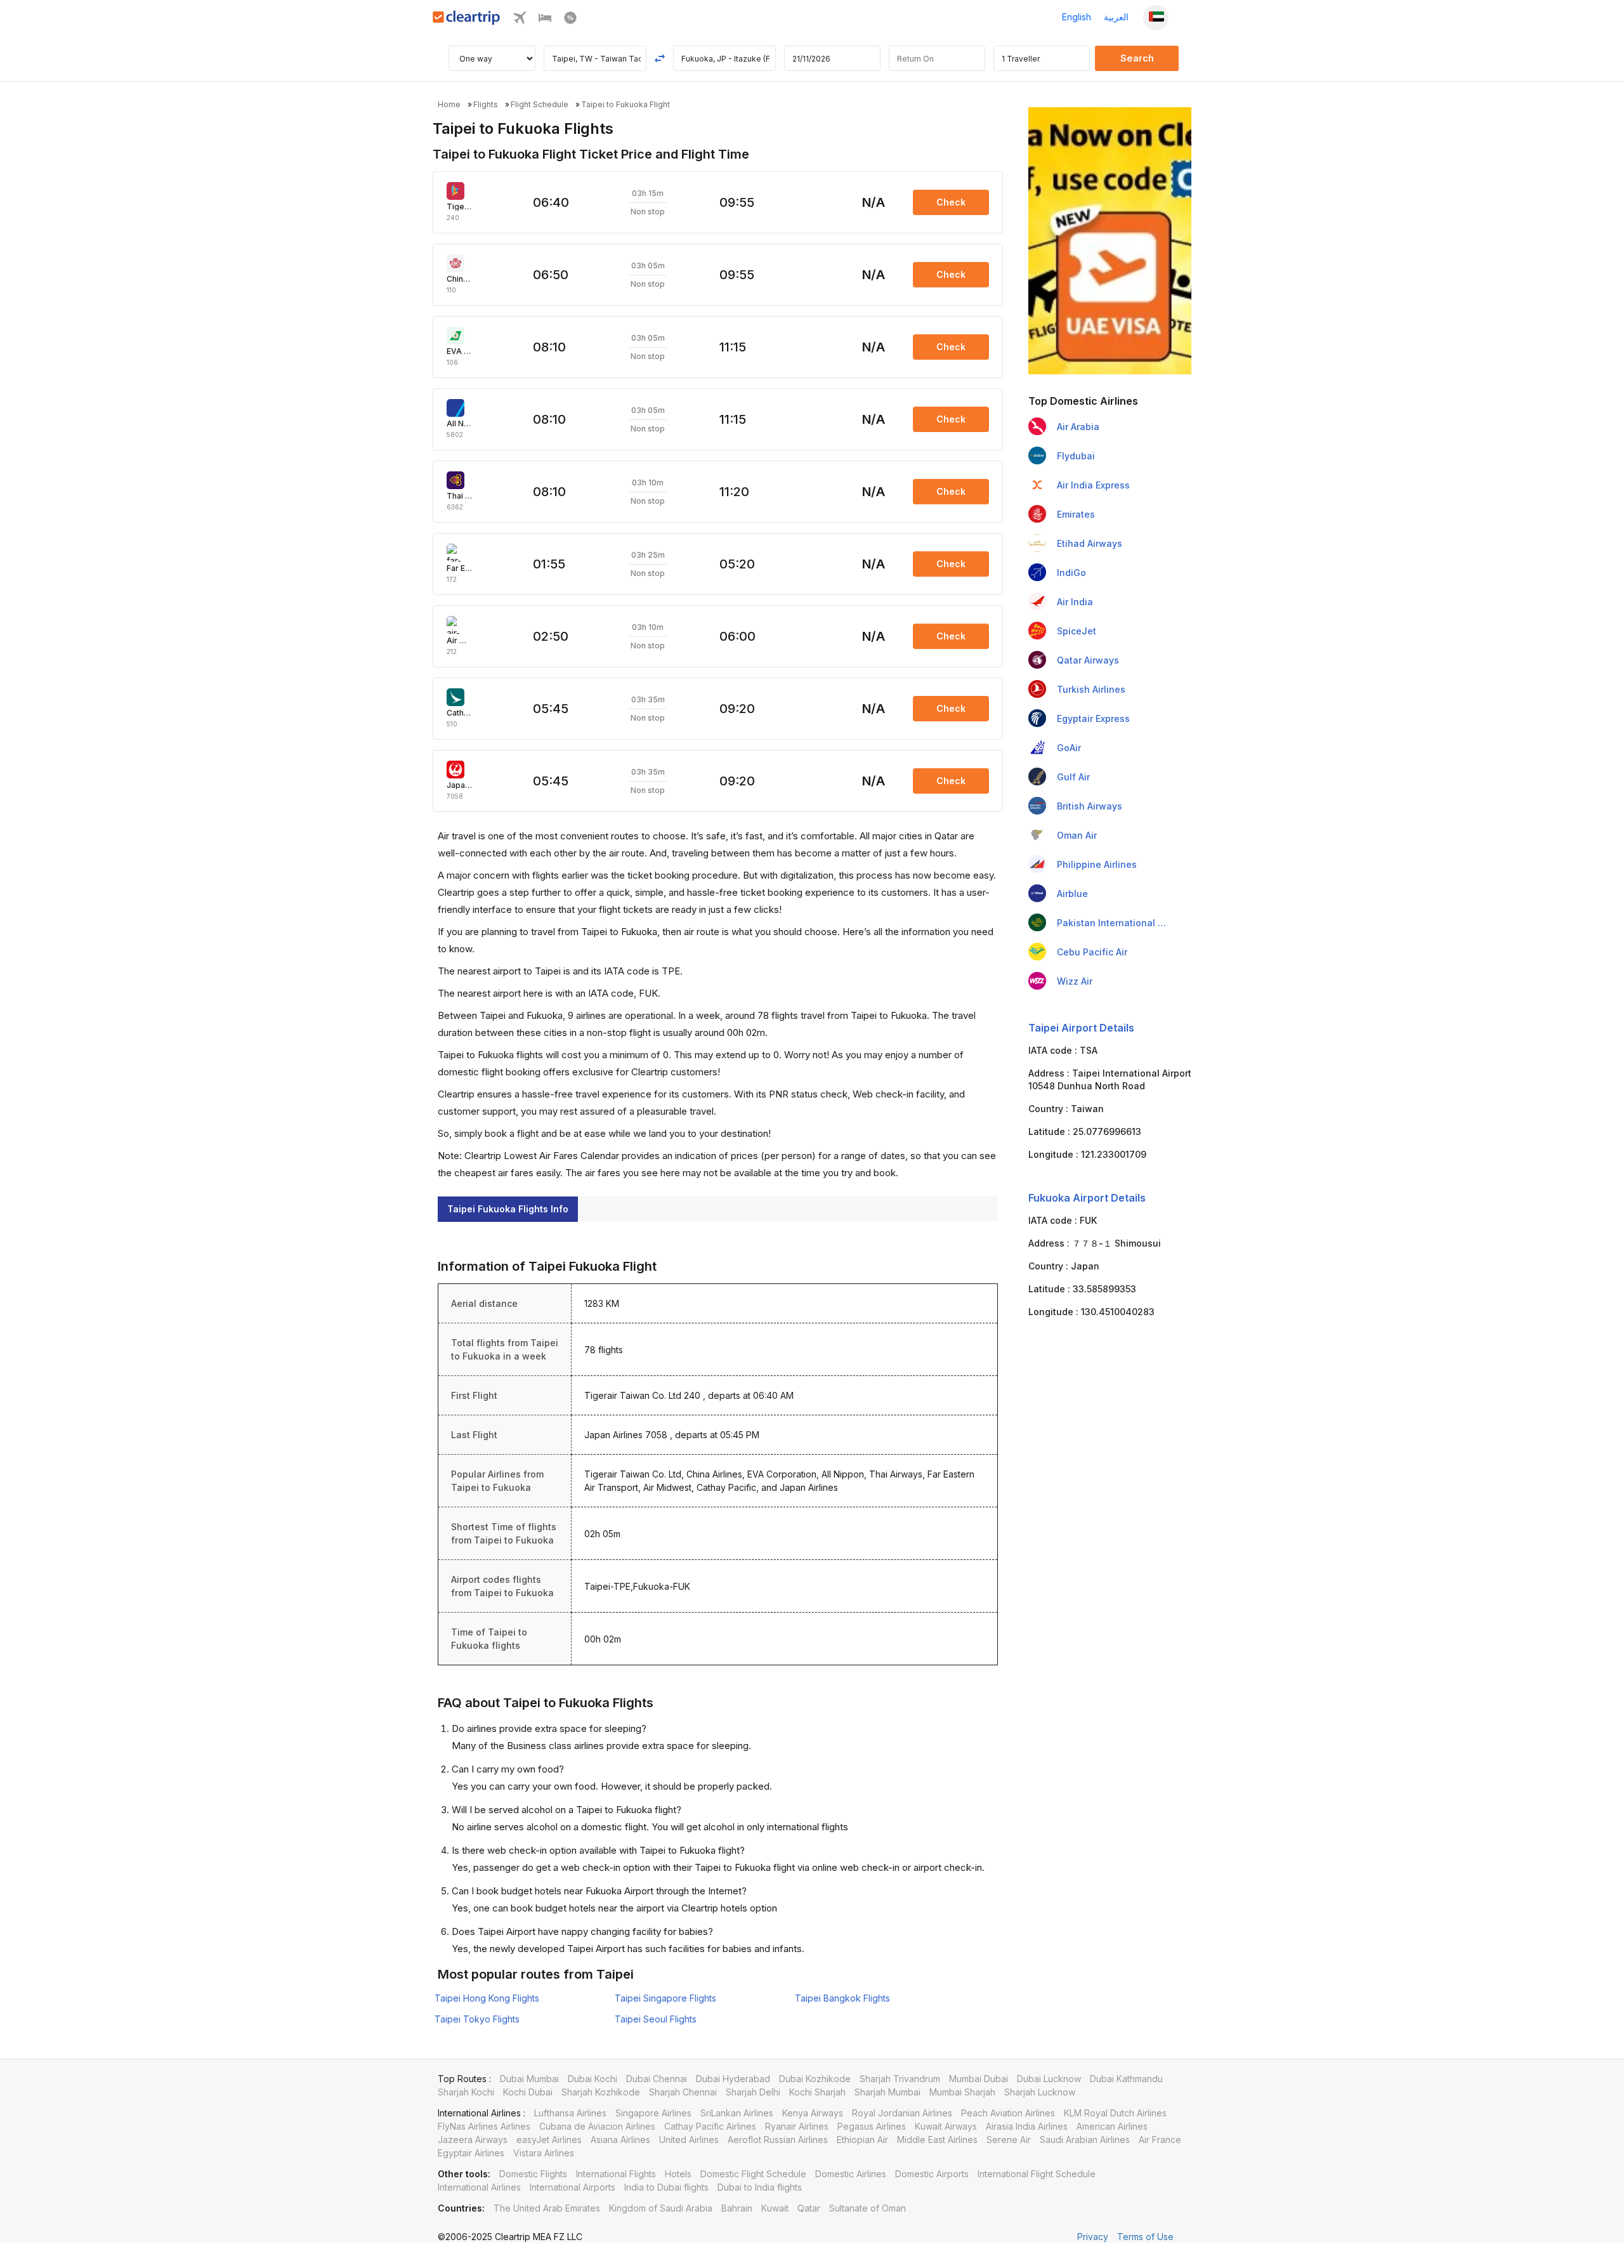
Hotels (678, 2174)
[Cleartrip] (467, 21)
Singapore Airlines (653, 2113)
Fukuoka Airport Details (1087, 1198)
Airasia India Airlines (1027, 2126)
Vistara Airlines (544, 2153)
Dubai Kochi (593, 2079)
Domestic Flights (533, 2174)
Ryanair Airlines (797, 2126)
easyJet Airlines (549, 2140)
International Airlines (479, 2187)
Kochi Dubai (528, 2092)
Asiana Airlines (620, 2140)
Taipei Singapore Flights (665, 1998)
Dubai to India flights (760, 2187)
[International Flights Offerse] (570, 21)
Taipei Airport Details (1081, 1028)
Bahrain (737, 2208)
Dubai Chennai (657, 2079)
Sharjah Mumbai (887, 2092)
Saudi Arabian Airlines (1085, 2140)
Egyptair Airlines (471, 2153)
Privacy (1093, 2237)
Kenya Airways (813, 2113)
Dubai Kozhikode (815, 2079)
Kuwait (775, 2208)
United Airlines (689, 2140)
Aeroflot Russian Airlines (778, 2140)
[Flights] (520, 21)
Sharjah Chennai (683, 2092)
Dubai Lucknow (1049, 2079)
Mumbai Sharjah (962, 2092)
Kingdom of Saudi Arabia (661, 2208)
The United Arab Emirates (547, 2208)
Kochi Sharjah (817, 2092)
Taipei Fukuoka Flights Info (508, 1209)
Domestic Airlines (851, 2174)
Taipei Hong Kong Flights (487, 1998)
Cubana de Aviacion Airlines (597, 2126)
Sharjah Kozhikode (601, 2092)
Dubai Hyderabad (733, 2079)
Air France (1160, 2140)
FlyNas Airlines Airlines (484, 2126)
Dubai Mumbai (529, 2079)
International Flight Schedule (1037, 2174)
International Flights (616, 2174)
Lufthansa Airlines (570, 2113)
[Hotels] (545, 21)
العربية (1116, 17)
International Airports (573, 2187)
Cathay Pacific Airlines (710, 2126)
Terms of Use (1145, 2237)
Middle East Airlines (937, 2140)
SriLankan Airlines (737, 2113)
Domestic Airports (932, 2174)
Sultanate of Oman (868, 2208)
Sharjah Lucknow (1040, 2092)
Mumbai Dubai (979, 2079)
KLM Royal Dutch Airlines (1115, 2113)
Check (951, 202)
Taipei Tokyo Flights (477, 2019)
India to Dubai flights (666, 2187)
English (1077, 17)
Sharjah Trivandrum (900, 2079)
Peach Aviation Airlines (1008, 2113)
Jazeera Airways (473, 2140)
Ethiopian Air (862, 2140)
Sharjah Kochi (466, 2092)
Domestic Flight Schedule (753, 2174)
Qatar (809, 2208)
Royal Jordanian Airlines (902, 2113)
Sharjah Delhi (753, 2092)
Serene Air (1009, 2140)
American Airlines (1112, 2126)
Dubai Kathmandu (1126, 2079)
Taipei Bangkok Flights (842, 1998)
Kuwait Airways (946, 2126)
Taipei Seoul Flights (656, 2019)
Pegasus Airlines (872, 2126)
